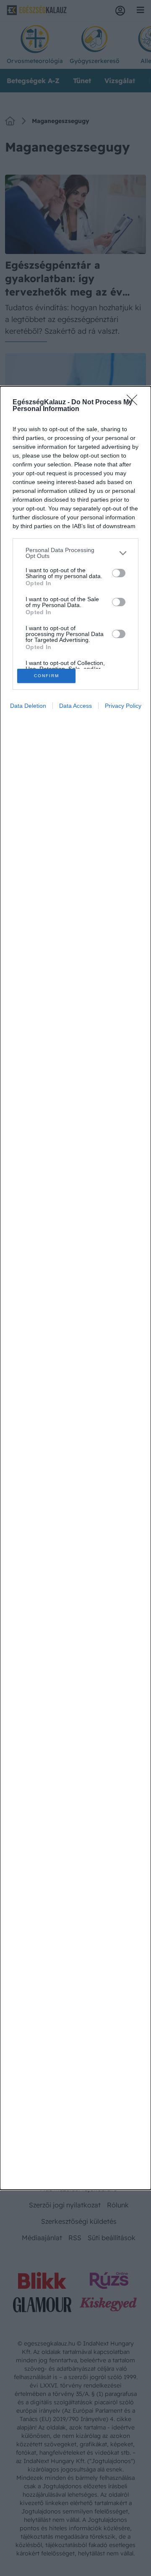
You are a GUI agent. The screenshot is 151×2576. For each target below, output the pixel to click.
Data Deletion (28, 706)
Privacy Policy (123, 706)
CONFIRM (47, 676)
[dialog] (75, 1288)
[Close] (135, 403)
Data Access (75, 706)
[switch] (119, 573)
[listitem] (75, 553)
